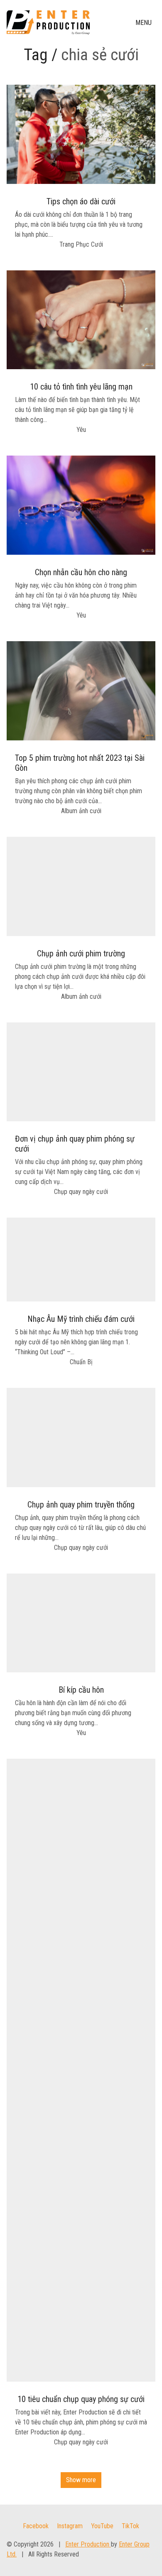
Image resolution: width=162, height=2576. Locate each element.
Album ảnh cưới (81, 811)
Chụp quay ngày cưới (81, 1192)
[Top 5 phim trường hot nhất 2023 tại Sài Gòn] (81, 691)
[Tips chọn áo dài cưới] (81, 134)
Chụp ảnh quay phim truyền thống (81, 1505)
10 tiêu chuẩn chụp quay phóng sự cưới (81, 2399)
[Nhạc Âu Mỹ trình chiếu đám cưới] (81, 1259)
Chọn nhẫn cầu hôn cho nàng (81, 572)
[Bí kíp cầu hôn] (81, 1623)
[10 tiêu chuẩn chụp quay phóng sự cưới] (81, 2070)
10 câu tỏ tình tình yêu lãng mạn (81, 387)
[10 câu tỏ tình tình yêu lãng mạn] (81, 320)
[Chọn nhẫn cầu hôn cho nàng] (81, 505)
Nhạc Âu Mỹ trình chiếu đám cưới (81, 1319)
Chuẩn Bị (81, 1362)
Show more (81, 2480)
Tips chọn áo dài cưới (81, 201)
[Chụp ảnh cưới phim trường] (81, 886)
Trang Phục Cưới (81, 244)
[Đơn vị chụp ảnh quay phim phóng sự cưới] (81, 1072)
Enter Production (88, 2544)
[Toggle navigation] (144, 23)
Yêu (81, 430)
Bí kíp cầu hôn (81, 1690)
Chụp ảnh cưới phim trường (81, 953)
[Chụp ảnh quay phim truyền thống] (81, 1438)
